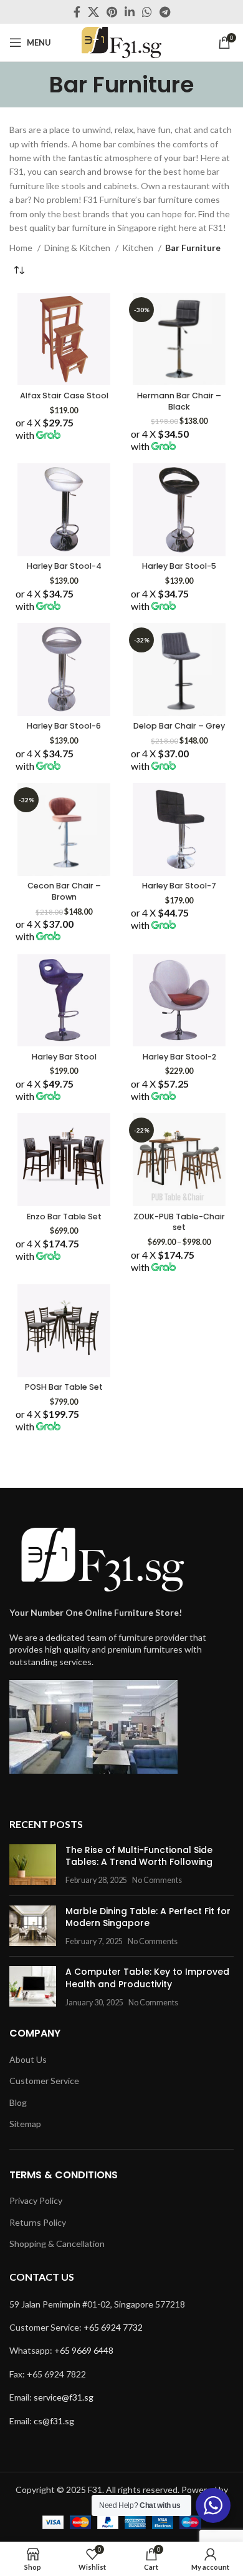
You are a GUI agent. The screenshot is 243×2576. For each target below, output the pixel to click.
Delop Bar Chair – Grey (179, 726)
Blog (18, 2102)
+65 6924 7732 (113, 2327)
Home (22, 248)
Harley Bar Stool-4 (64, 566)
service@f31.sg (64, 2397)
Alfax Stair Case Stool (64, 396)
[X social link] (93, 12)
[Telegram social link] (165, 12)
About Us (28, 2059)
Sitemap (25, 2124)
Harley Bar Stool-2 (179, 1057)
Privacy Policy (36, 2200)
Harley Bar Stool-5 (179, 566)
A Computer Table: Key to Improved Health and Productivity (147, 1978)
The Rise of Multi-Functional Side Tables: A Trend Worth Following (139, 1856)
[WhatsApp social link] (147, 12)
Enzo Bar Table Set (64, 1217)
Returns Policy (38, 2222)
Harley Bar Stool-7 (179, 886)
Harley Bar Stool (64, 1057)
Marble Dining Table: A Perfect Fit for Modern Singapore (148, 1917)
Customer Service (44, 2081)
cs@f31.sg (54, 2421)
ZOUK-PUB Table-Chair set (179, 1222)
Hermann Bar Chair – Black (179, 401)
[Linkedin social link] (130, 12)
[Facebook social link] (77, 12)
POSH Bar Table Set (64, 1387)
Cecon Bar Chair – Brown (64, 891)
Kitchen (139, 248)
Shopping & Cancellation (57, 2244)
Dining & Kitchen (78, 248)
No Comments (157, 1880)
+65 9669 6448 (84, 2350)
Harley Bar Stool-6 (64, 726)
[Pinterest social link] (112, 12)
